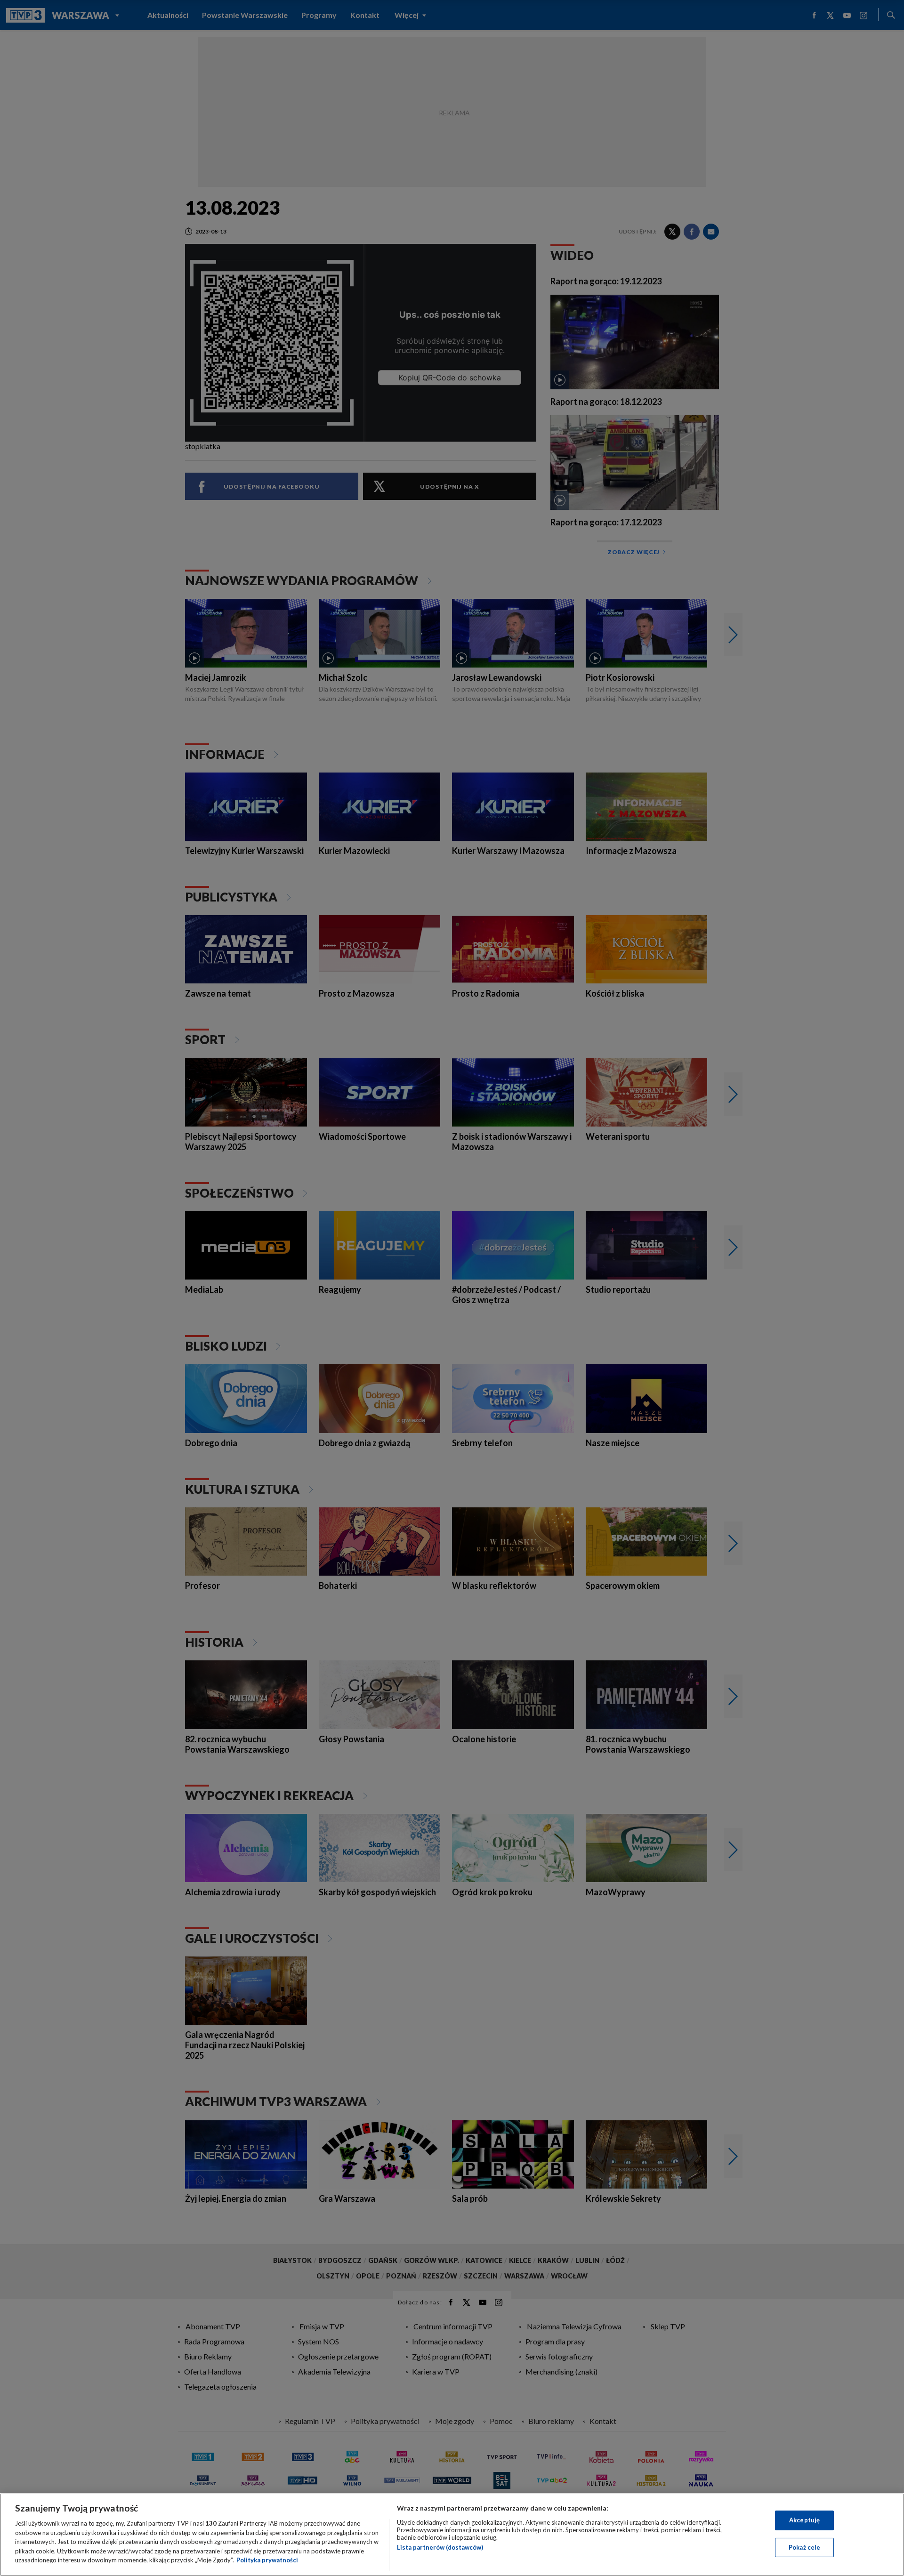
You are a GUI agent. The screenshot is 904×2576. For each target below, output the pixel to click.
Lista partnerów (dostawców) (440, 2547)
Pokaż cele (804, 2547)
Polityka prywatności (267, 2560)
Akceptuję (804, 2520)
